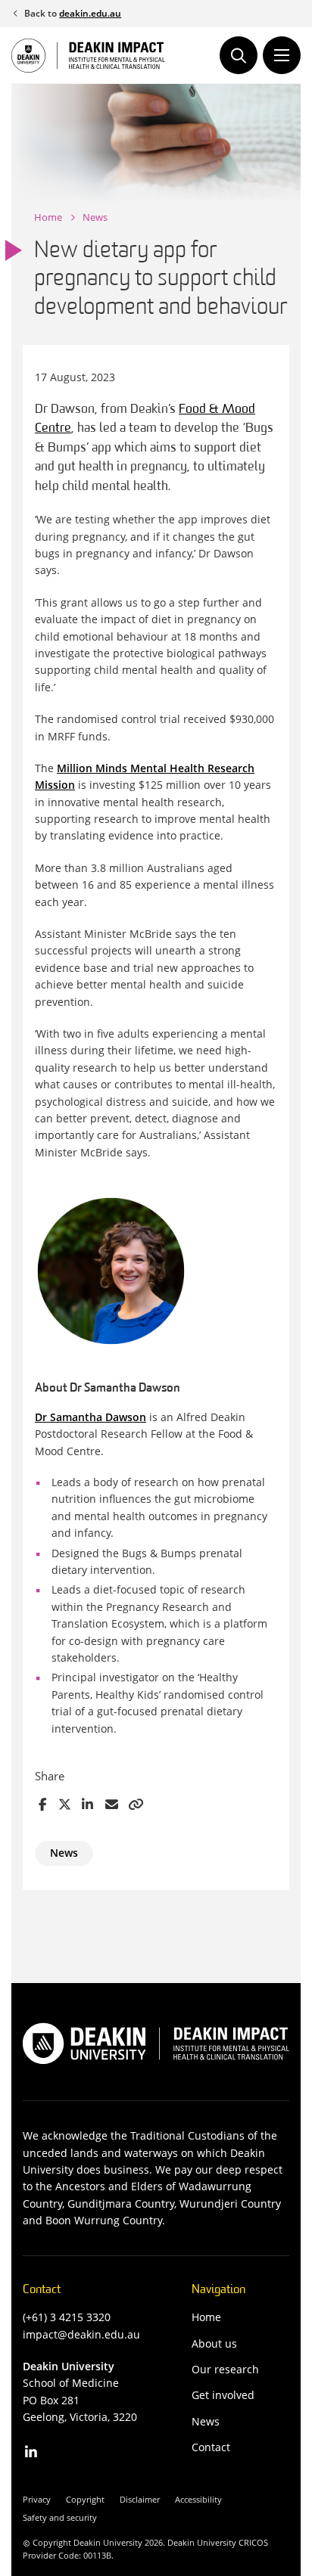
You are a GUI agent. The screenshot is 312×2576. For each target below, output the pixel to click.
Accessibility (198, 2499)
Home (48, 217)
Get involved (223, 2395)
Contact (211, 2447)
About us (214, 2343)
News (95, 217)
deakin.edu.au (90, 13)
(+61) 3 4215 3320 (67, 2317)
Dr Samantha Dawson (90, 1417)
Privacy (37, 2499)
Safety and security (60, 2517)
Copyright (85, 2499)
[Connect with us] (31, 2452)
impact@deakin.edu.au (81, 2334)
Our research (225, 2369)
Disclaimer (140, 2499)
